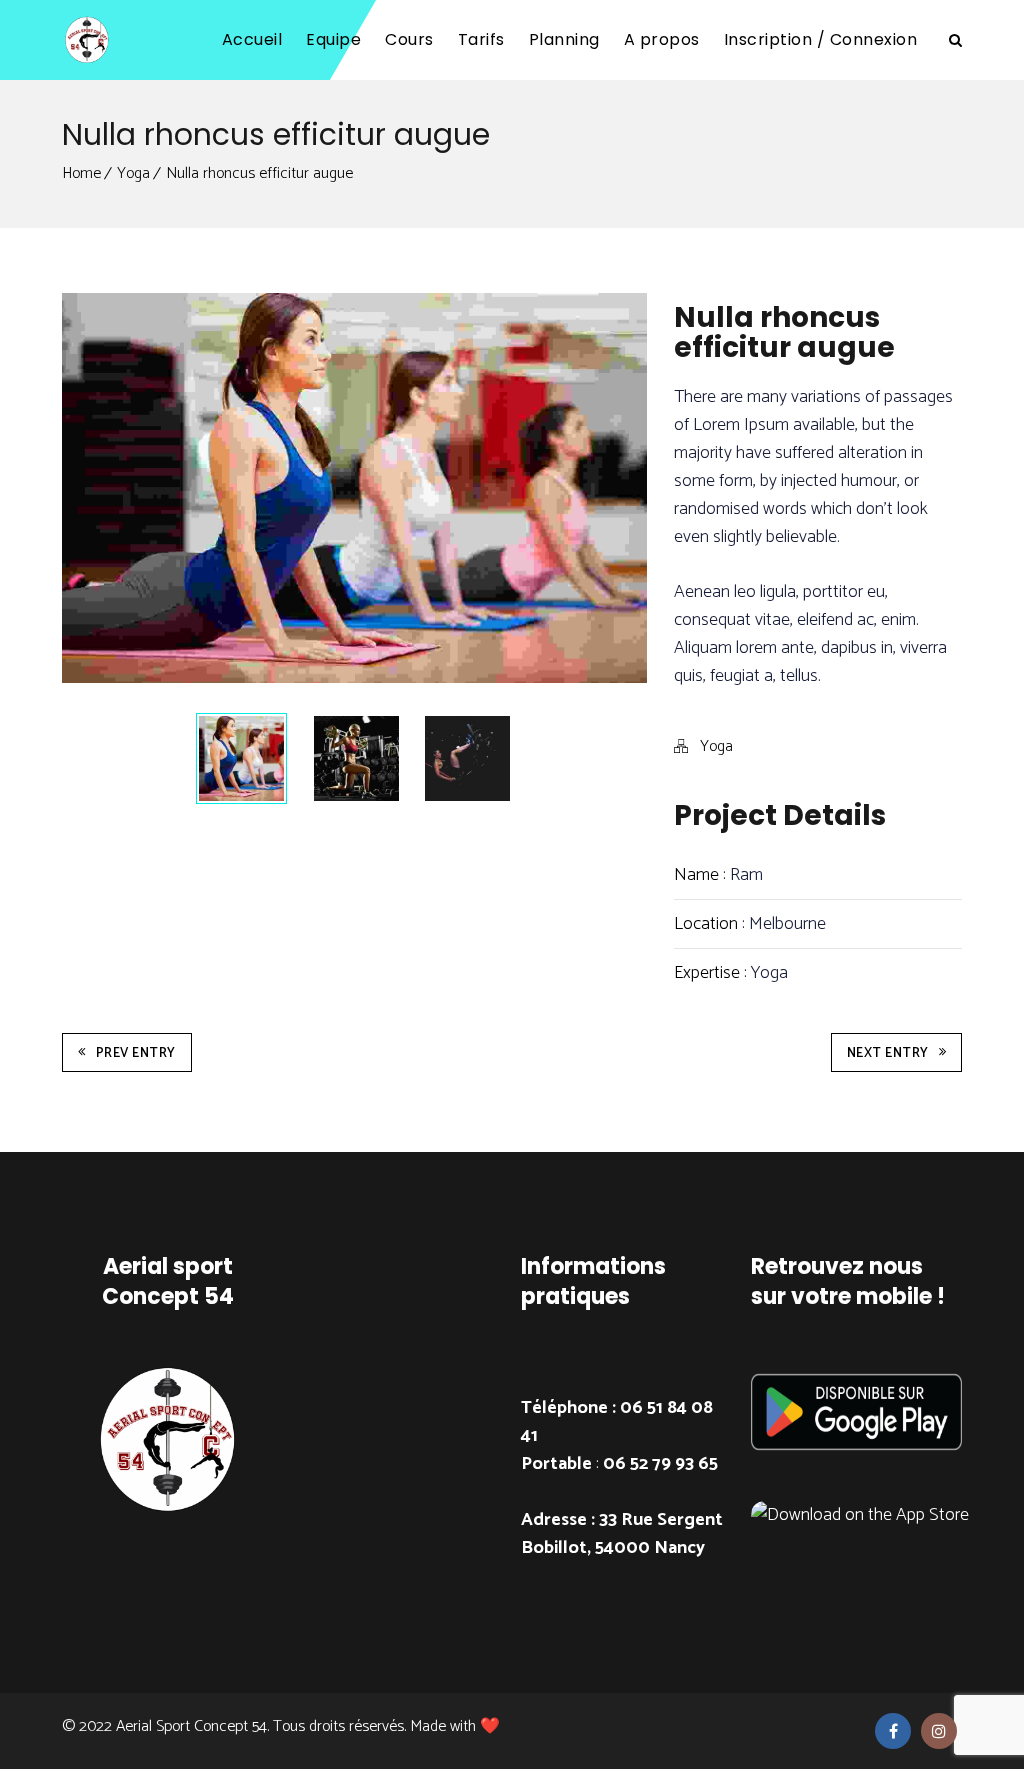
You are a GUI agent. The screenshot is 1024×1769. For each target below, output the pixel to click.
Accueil (252, 39)
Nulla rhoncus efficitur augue (259, 173)
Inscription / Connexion (821, 39)
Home (81, 173)
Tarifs (481, 39)
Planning (564, 39)
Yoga (133, 173)
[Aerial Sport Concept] (87, 40)
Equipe (333, 39)
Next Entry (888, 1053)
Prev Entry (136, 1053)
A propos (662, 39)
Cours (409, 39)
